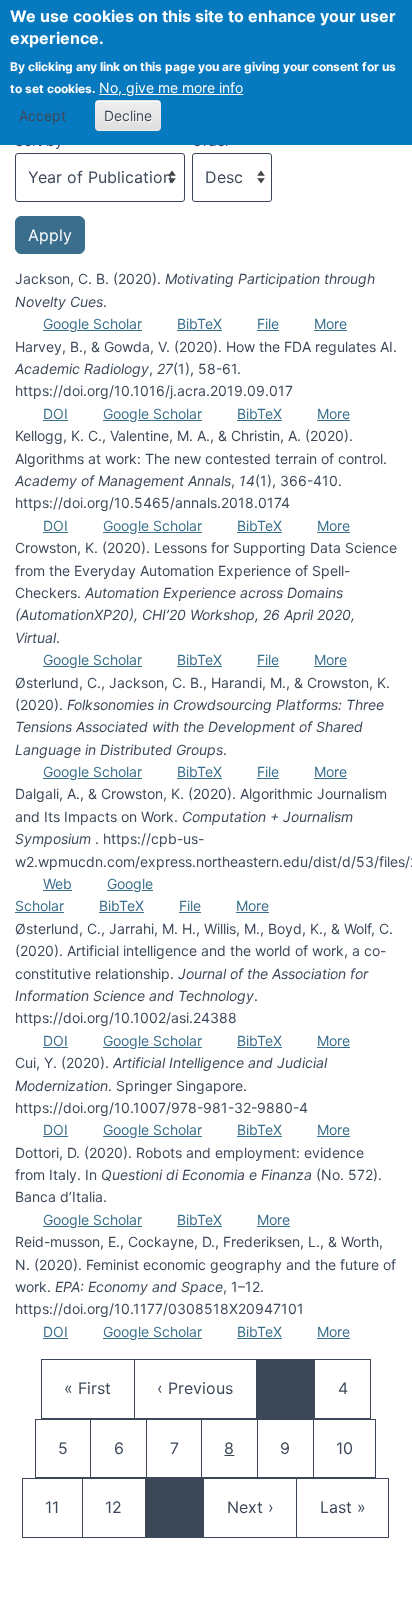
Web (57, 883)
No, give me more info (171, 87)
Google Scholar (92, 323)
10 (354, 1447)
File (268, 323)
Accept (42, 115)
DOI (55, 413)
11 (63, 1506)
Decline (128, 115)
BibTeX (199, 323)
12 (123, 1506)
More (330, 323)
